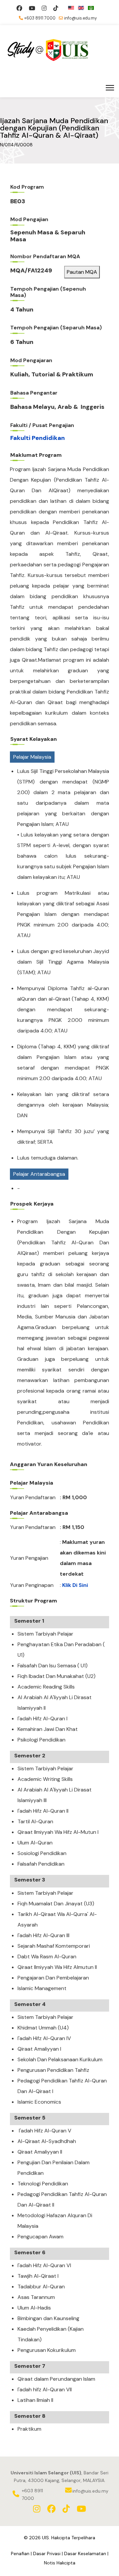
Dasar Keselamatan (85, 2553)
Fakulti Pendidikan (38, 438)
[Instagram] (44, 8)
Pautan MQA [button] (82, 272)
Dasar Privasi (47, 2553)
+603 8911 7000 (40, 18)
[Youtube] (32, 8)
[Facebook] (19, 8)
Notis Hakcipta (60, 2563)
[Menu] (110, 88)
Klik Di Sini (75, 1585)
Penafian (20, 2553)
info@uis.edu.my (80, 18)
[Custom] (56, 8)
